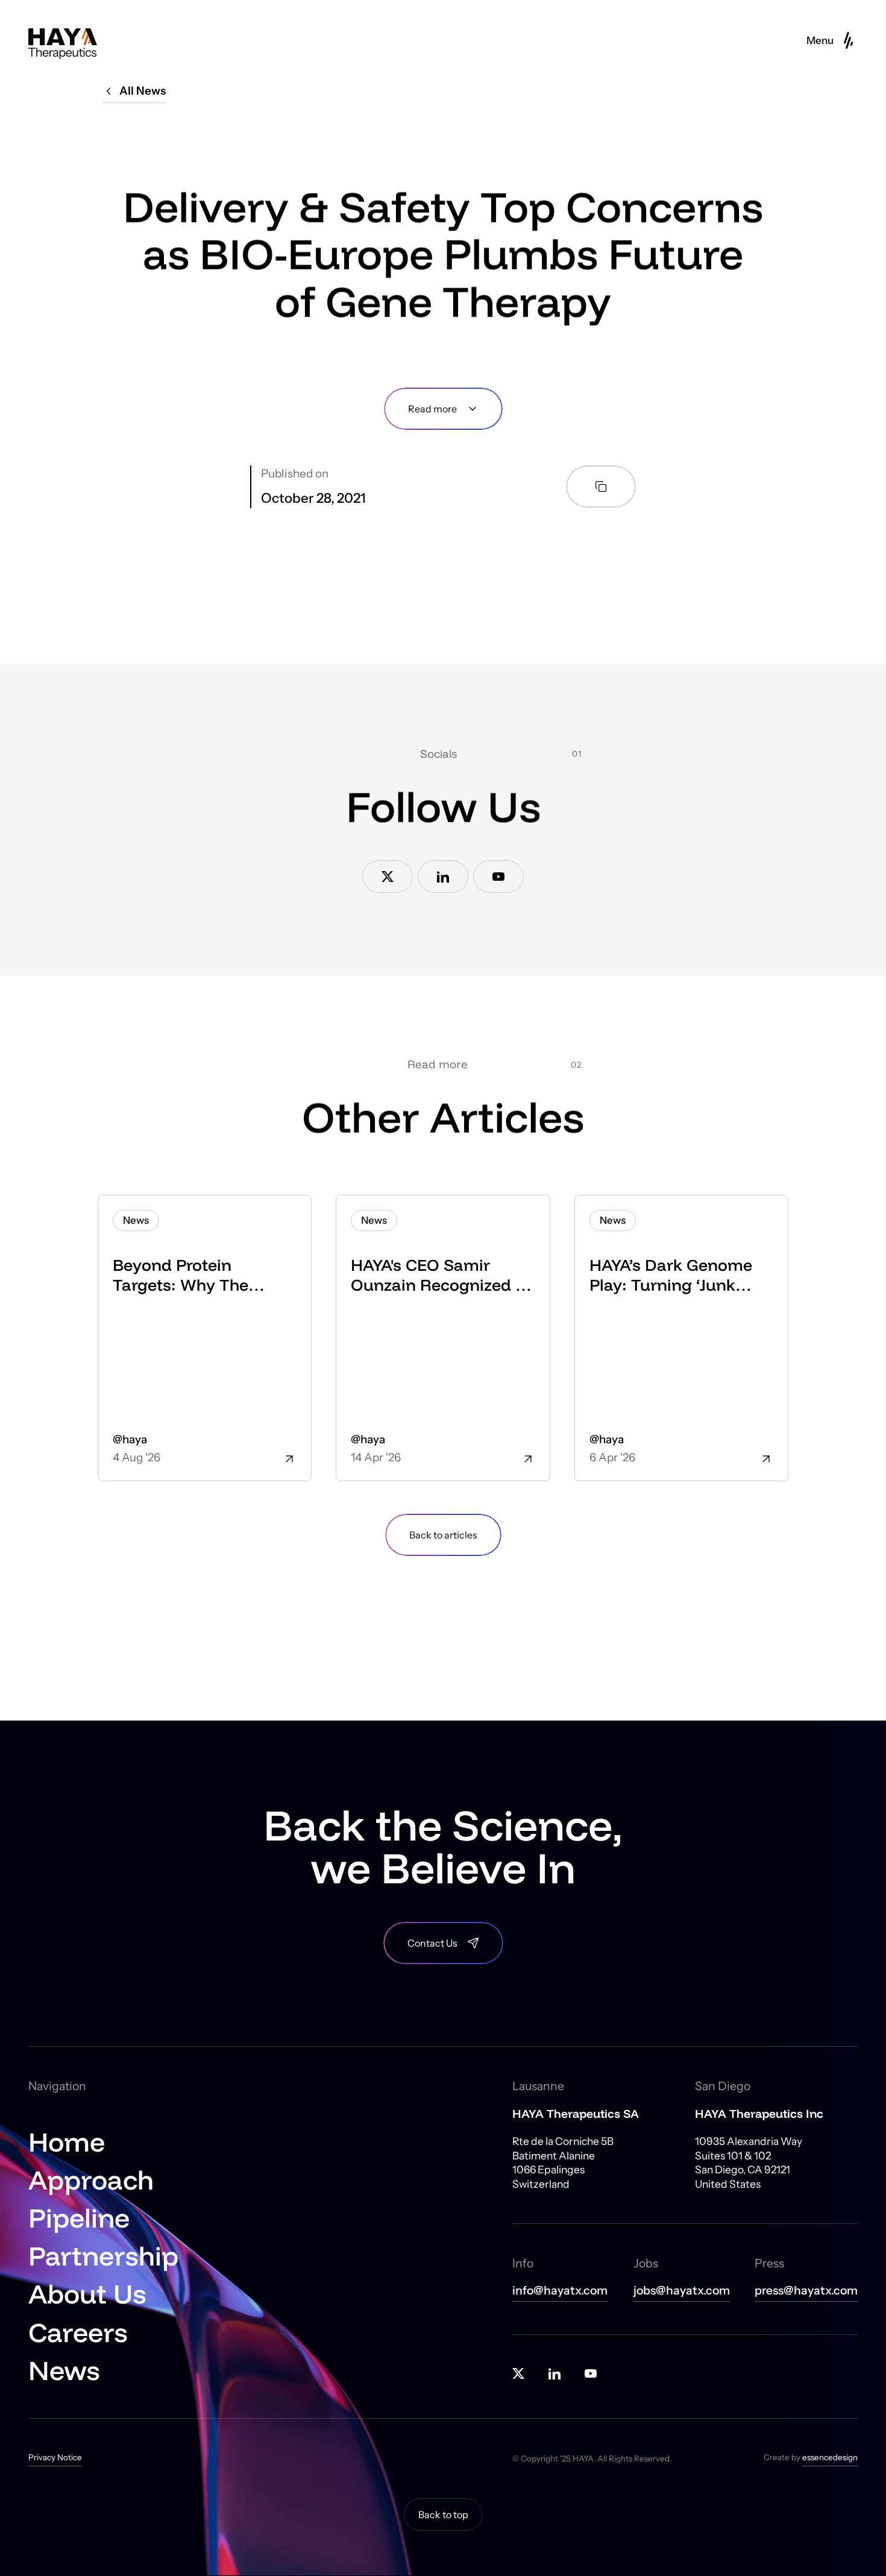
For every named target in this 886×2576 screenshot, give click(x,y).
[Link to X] (388, 877)
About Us (87, 2294)
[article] (205, 1338)
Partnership (103, 2256)
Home (67, 2142)
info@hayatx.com (560, 2291)
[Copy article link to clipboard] (601, 487)
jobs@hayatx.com (682, 2291)
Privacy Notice (55, 2457)
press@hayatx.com (806, 2291)
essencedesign (830, 2457)
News (64, 2370)
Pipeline (79, 2218)
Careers (78, 2332)
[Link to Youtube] (498, 877)
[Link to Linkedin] (443, 877)
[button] (832, 40)
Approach (91, 2180)
